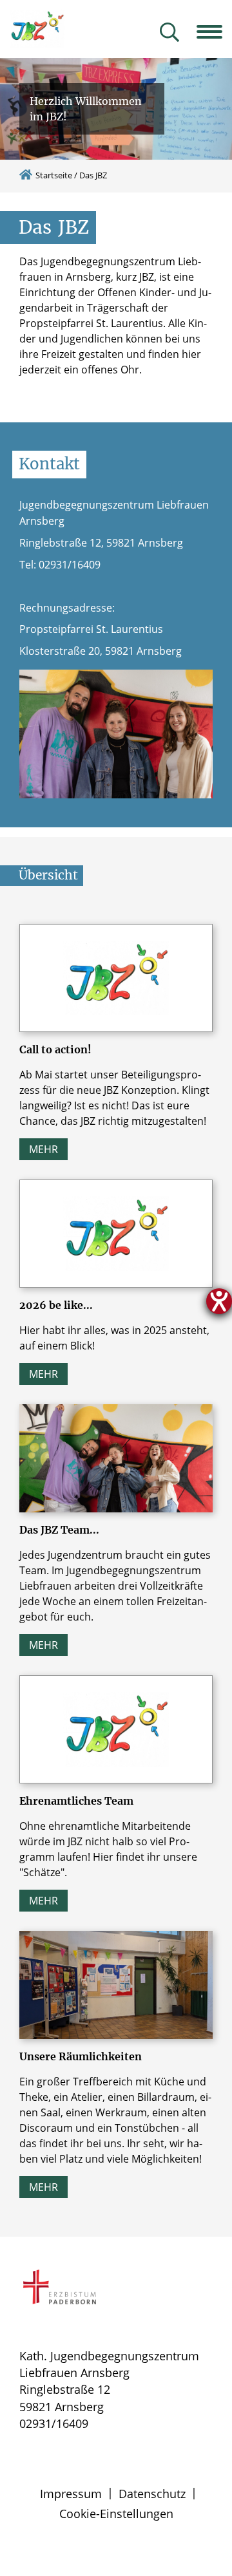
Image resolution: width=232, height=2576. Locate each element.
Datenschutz (152, 2494)
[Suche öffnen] (169, 33)
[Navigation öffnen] (214, 32)
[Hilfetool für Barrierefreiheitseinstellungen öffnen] (219, 1301)
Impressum (71, 2494)
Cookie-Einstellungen (116, 2514)
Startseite (54, 175)
